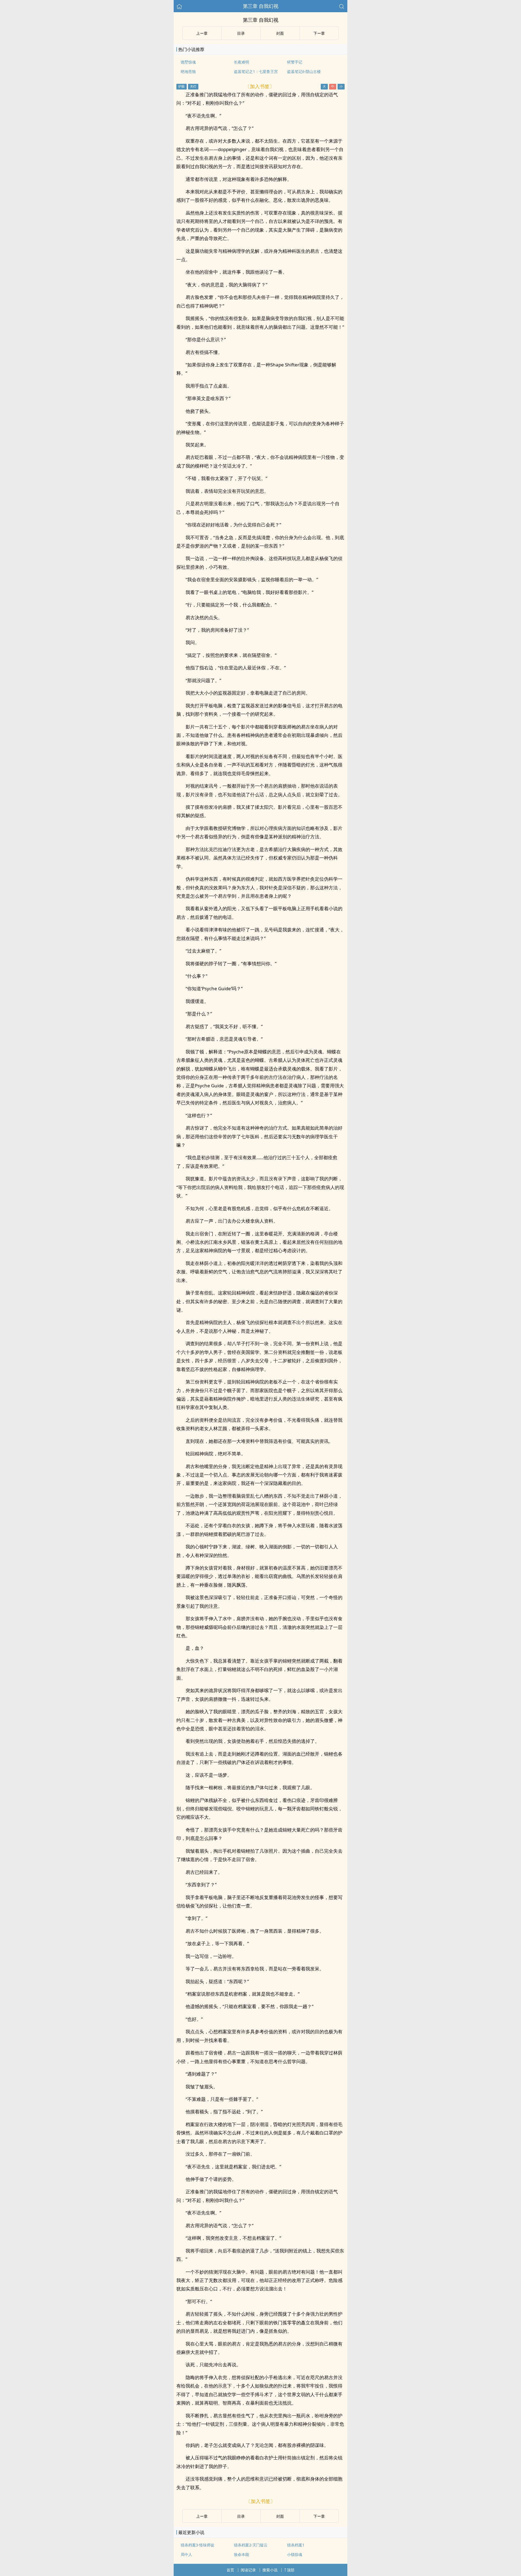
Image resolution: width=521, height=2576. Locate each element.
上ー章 (202, 33)
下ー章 (319, 33)
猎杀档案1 (296, 2545)
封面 (280, 33)
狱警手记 (295, 62)
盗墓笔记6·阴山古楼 (304, 71)
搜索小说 (270, 2570)
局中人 (186, 2554)
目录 (241, 33)
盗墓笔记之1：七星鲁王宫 (256, 71)
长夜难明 (242, 62)
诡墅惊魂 (188, 62)
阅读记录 (248, 2570)
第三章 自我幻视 (261, 6)
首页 (230, 2570)
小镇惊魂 (295, 2554)
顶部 (291, 2570)
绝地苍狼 (188, 71)
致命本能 (242, 2554)
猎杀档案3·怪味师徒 (198, 2545)
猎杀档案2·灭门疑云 (251, 2545)
